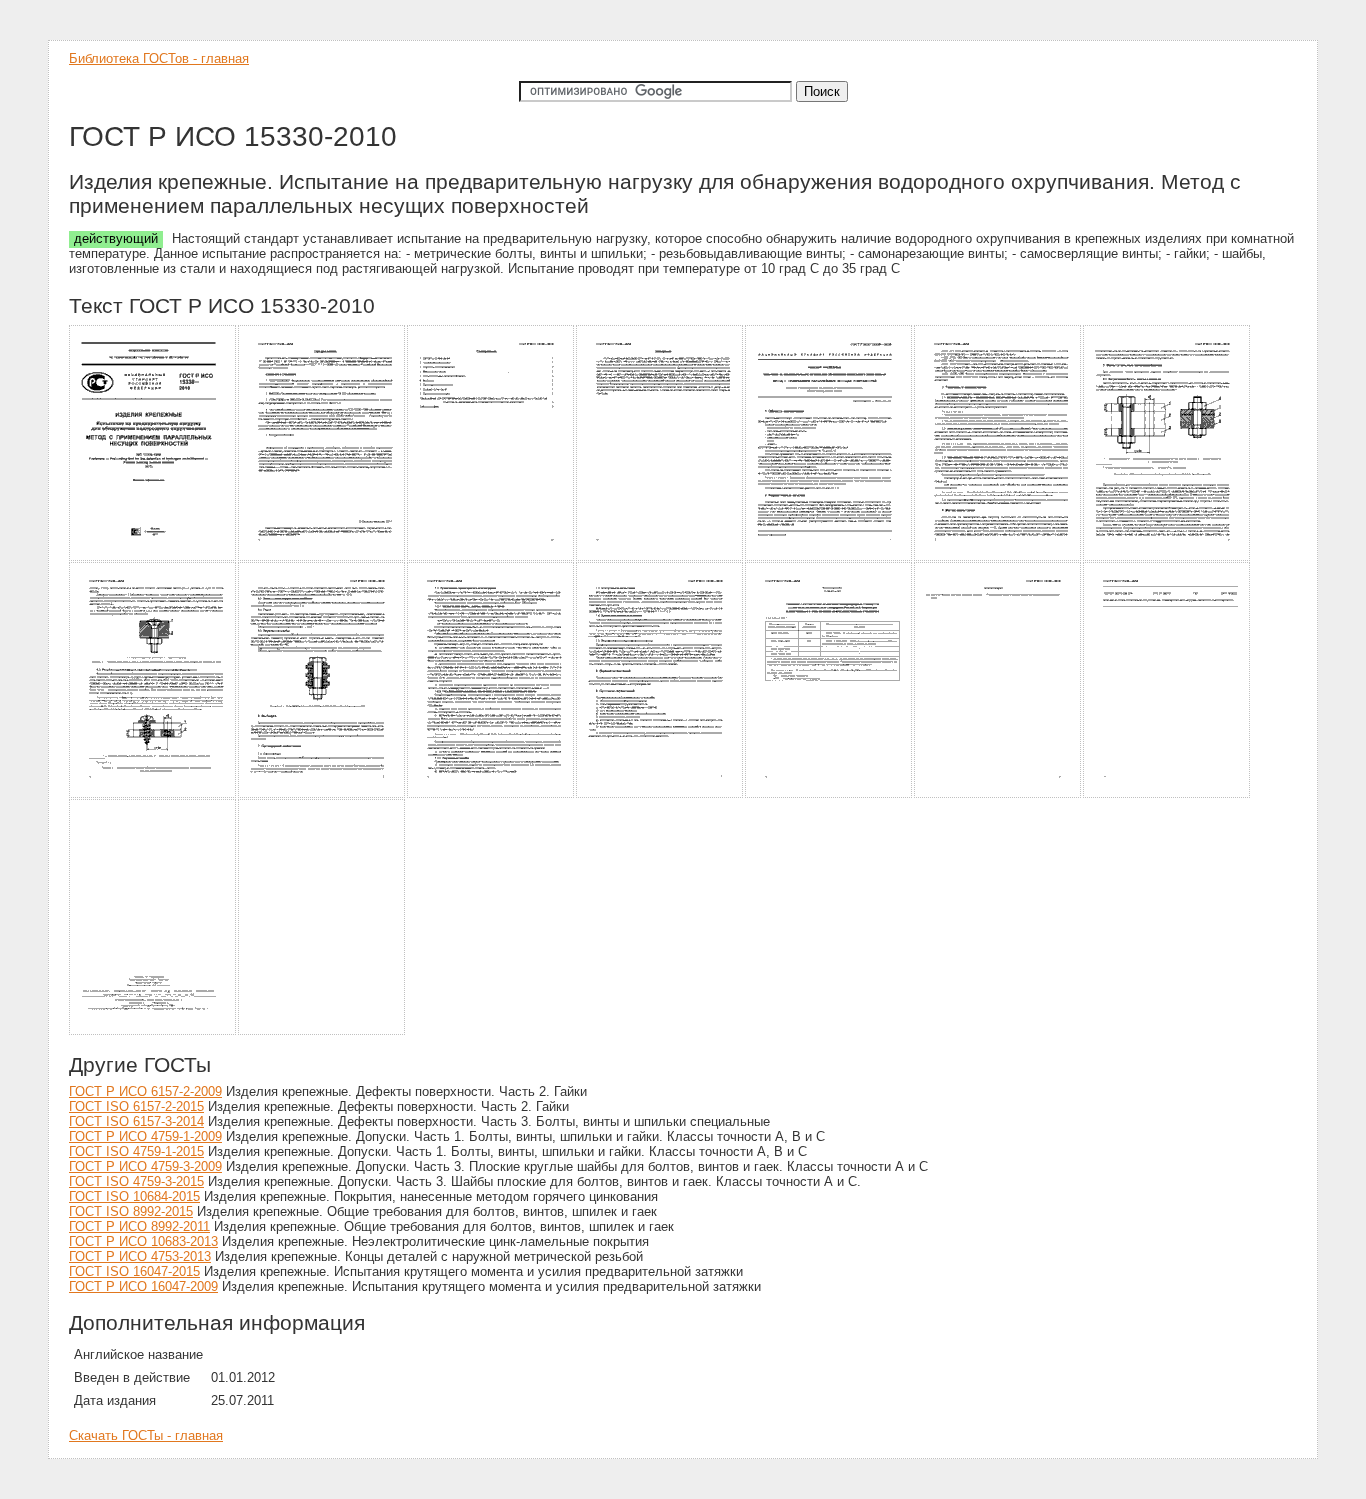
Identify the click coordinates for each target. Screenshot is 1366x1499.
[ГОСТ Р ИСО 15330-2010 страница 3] (491, 557)
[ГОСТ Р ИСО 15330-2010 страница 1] (153, 557)
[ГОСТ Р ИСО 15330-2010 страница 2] (322, 557)
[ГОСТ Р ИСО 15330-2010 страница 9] (322, 794)
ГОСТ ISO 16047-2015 (134, 1271)
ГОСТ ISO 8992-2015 (131, 1211)
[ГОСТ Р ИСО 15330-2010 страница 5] (829, 557)
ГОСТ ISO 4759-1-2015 (136, 1151)
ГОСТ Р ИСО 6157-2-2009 (145, 1091)
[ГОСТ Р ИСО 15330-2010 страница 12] (829, 794)
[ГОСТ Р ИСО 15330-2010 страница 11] (660, 794)
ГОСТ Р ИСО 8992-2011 (139, 1226)
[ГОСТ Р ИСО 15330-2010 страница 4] (660, 557)
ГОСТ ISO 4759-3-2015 (136, 1181)
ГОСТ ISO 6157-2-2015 (136, 1106)
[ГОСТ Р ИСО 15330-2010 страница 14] (1167, 794)
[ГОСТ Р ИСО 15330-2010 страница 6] (998, 557)
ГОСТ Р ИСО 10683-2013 (143, 1241)
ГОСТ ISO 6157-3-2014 (136, 1121)
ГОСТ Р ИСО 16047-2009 (143, 1286)
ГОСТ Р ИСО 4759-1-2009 (145, 1136)
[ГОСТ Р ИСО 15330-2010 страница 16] (322, 1031)
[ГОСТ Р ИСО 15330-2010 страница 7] (1167, 557)
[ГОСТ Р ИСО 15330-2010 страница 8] (153, 794)
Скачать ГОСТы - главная (146, 1435)
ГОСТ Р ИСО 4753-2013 (140, 1256)
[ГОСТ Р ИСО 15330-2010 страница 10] (491, 794)
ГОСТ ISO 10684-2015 (134, 1196)
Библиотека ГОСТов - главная (159, 58)
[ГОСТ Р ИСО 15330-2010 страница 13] (998, 794)
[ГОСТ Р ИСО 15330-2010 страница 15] (153, 1031)
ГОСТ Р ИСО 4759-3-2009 (145, 1166)
